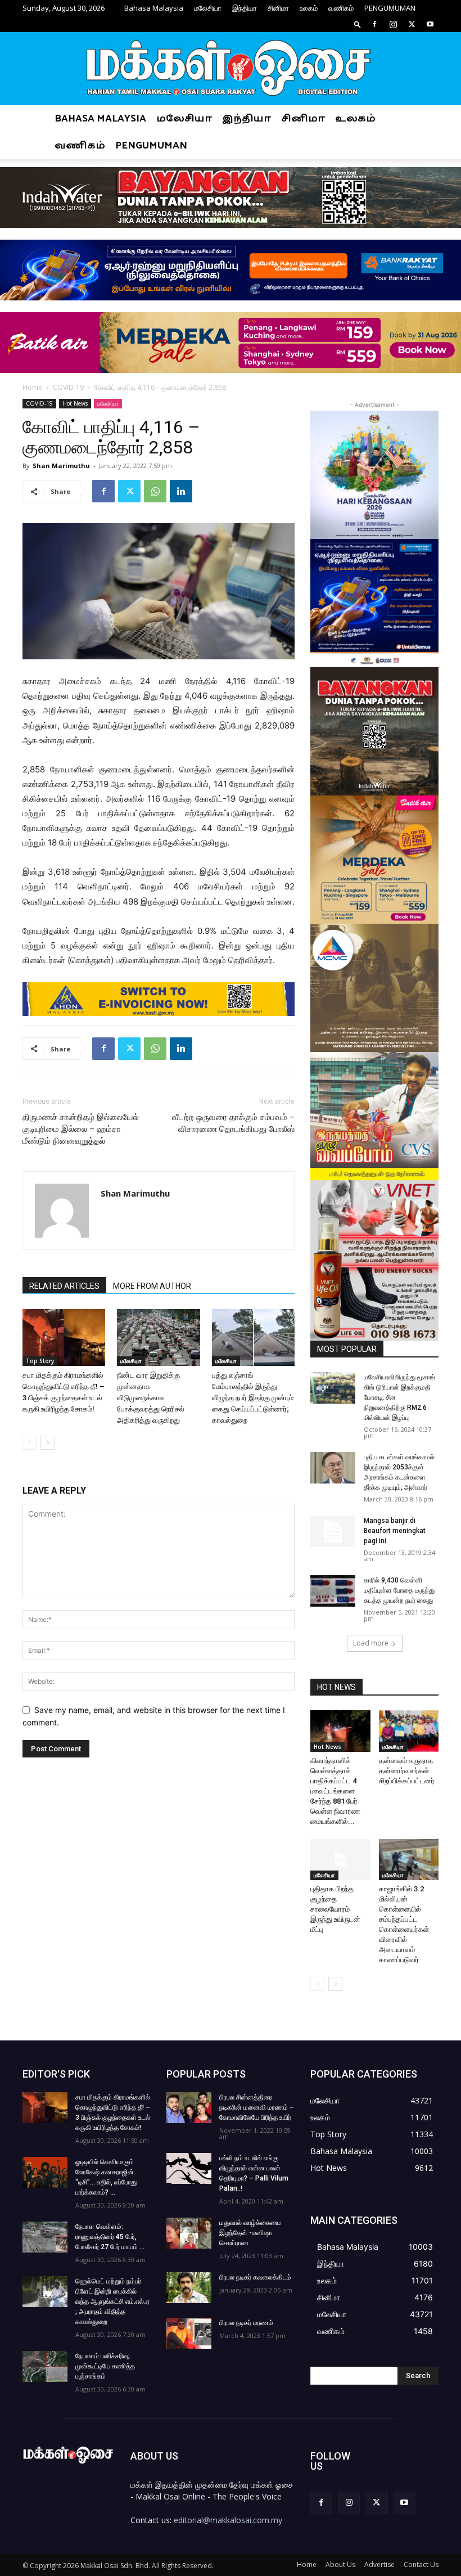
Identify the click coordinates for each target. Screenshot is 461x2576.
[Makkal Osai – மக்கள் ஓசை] (231, 69)
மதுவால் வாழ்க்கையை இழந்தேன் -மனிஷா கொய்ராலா (250, 2233)
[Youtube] (430, 24)
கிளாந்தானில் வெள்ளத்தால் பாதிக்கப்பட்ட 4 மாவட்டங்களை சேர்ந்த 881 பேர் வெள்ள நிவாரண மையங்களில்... (335, 1791)
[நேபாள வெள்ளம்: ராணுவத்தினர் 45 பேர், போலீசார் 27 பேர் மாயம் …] (45, 2237)
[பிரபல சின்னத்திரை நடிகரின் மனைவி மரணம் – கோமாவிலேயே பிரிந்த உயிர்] (189, 2108)
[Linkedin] (181, 491)
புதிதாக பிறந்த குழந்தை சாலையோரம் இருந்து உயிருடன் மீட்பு (335, 1909)
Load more (371, 1643)
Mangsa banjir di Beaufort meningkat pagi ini (395, 1531)
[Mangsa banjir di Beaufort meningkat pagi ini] (333, 1531)
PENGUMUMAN (390, 8)
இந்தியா (245, 8)
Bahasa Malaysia (154, 8)
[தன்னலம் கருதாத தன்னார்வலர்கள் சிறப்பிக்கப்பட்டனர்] (409, 1731)
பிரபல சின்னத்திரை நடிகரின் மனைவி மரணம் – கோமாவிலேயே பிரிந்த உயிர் (257, 2107)
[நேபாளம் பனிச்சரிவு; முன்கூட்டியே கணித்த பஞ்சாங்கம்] (45, 2366)
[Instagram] (393, 24)
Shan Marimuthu (61, 466)
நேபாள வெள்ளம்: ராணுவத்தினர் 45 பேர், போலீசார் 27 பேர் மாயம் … (110, 2237)
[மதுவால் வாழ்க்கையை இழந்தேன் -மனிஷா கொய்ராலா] (189, 2233)
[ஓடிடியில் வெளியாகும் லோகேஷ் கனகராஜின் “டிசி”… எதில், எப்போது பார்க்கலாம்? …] (45, 2172)
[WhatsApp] (155, 491)
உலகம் (309, 8)
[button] (358, 24)
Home (32, 387)
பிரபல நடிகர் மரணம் (246, 2323)
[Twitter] (412, 24)
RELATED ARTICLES (64, 1286)
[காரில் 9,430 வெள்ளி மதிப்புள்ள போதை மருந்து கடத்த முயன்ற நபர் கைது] (333, 1591)
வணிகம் (341, 8)
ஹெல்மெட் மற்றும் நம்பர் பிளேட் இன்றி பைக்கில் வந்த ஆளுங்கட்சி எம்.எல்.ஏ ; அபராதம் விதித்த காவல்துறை (112, 2301)
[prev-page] (30, 1443)
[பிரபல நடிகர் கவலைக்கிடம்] (189, 2288)
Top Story (40, 1361)
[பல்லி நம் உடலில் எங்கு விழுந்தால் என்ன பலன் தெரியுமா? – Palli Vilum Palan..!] (189, 2168)
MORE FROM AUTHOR (152, 1286)
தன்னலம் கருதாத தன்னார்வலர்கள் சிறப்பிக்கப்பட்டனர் (407, 1771)
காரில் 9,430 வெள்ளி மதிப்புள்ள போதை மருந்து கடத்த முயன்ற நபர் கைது (399, 1590)
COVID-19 (68, 387)
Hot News (75, 403)
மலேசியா (208, 8)
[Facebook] (374, 24)
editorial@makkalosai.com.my (228, 2520)
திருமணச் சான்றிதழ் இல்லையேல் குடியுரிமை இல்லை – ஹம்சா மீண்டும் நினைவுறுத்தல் (81, 1129)
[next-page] (48, 1443)
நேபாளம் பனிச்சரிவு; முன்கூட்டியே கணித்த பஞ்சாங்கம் (105, 2366)
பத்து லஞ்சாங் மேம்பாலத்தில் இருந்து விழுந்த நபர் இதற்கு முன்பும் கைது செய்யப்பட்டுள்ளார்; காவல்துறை (253, 1398)
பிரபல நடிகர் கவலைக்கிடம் (255, 2277)
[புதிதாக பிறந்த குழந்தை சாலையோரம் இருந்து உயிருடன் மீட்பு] (340, 1860)
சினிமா (278, 8)
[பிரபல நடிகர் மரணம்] (189, 2333)
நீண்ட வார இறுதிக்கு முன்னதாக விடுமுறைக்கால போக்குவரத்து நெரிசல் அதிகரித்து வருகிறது (151, 1398)
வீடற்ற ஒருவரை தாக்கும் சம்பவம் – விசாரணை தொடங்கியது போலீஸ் (233, 1123)
